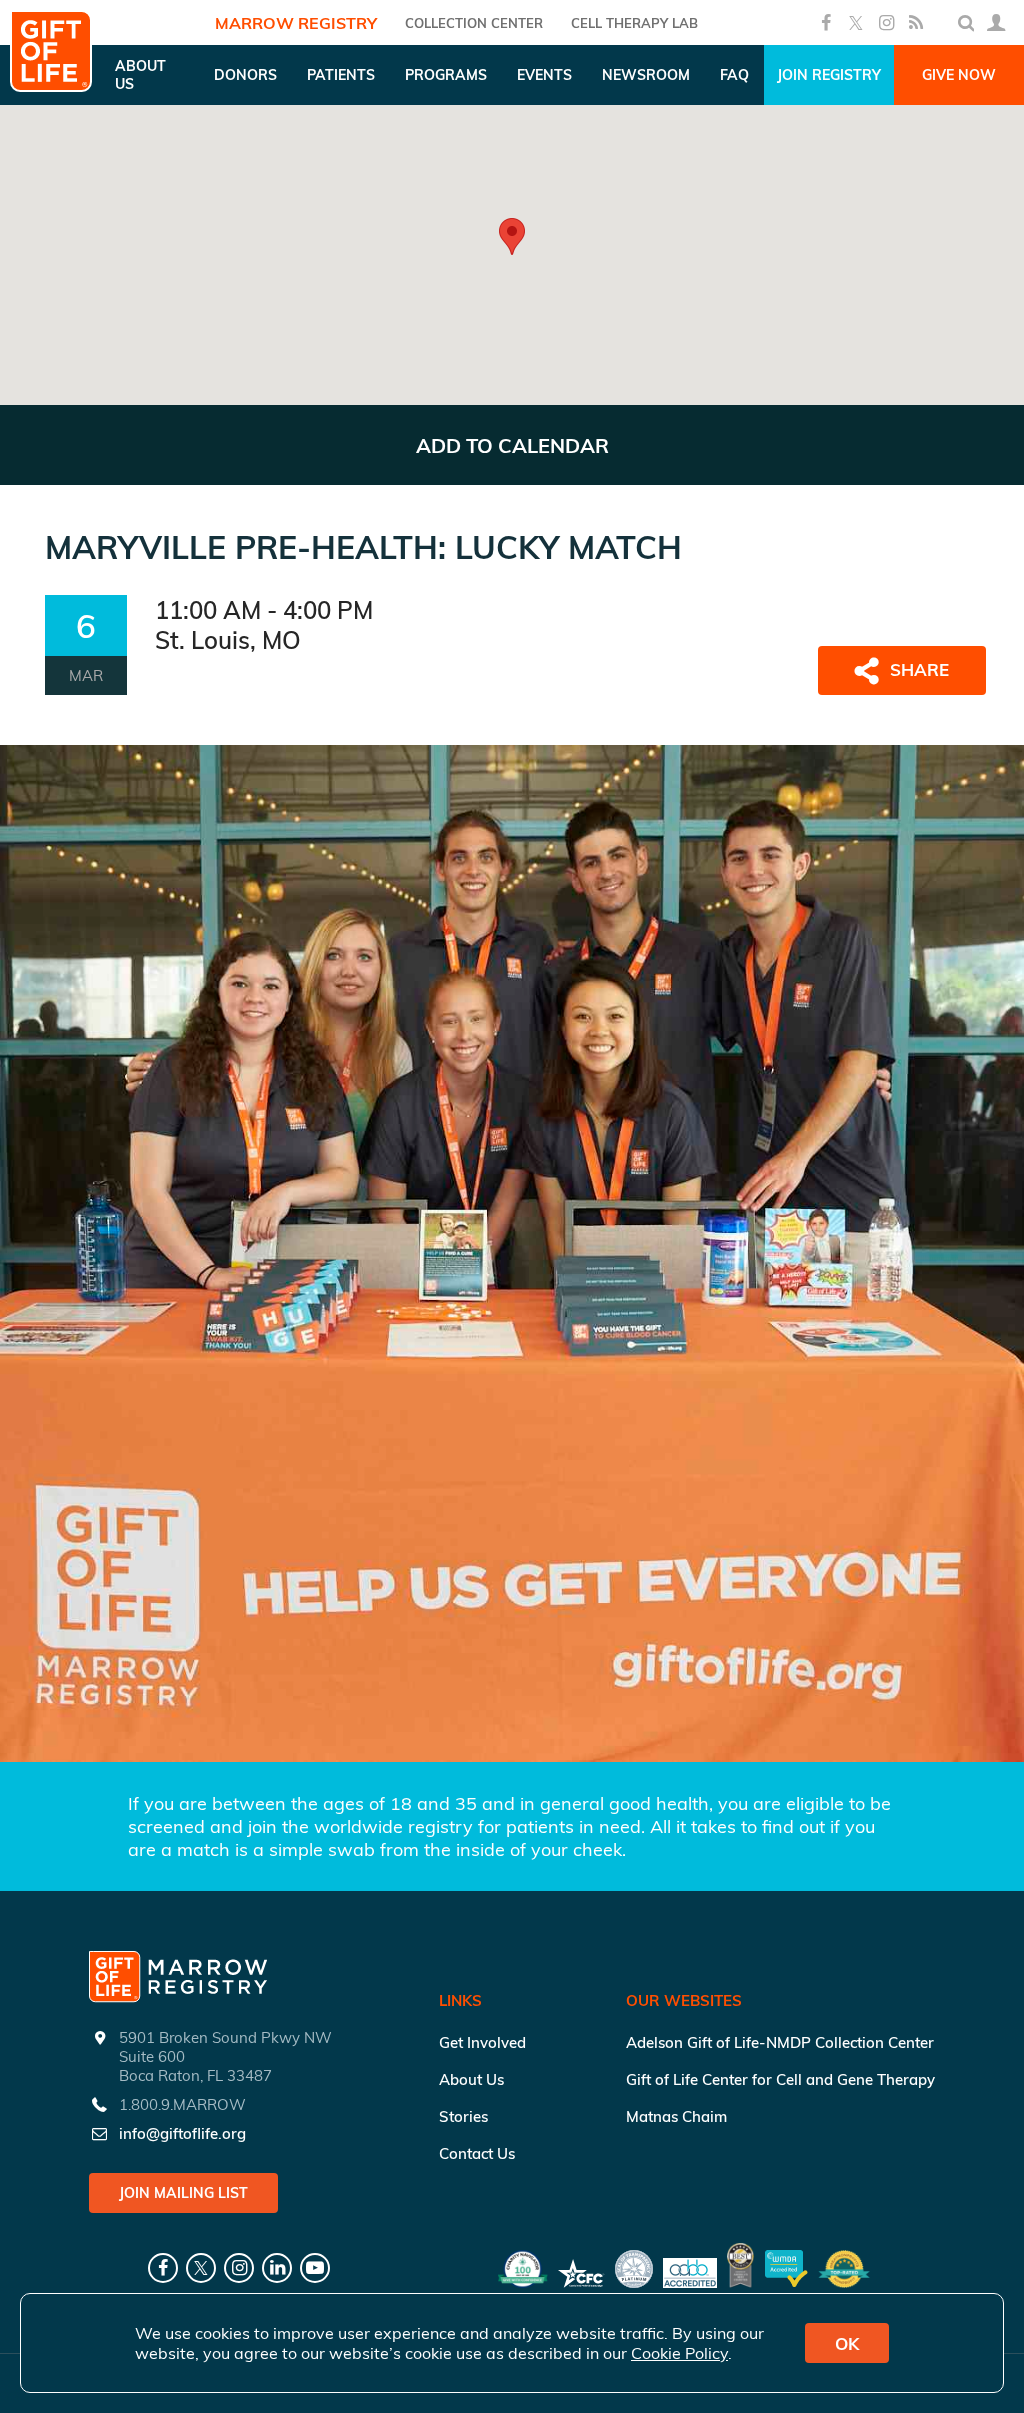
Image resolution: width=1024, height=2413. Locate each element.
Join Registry (829, 75)
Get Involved (482, 2042)
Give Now (959, 75)
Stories (463, 2116)
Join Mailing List (183, 2193)
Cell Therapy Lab (634, 23)
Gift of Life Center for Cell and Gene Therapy (780, 2079)
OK (847, 2343)
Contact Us (477, 2153)
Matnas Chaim (676, 2116)
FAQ (734, 75)
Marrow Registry (296, 23)
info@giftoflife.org (182, 2133)
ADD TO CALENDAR (512, 445)
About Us (471, 2079)
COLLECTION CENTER (474, 23)
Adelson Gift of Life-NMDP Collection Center (780, 2042)
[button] (512, 236)
